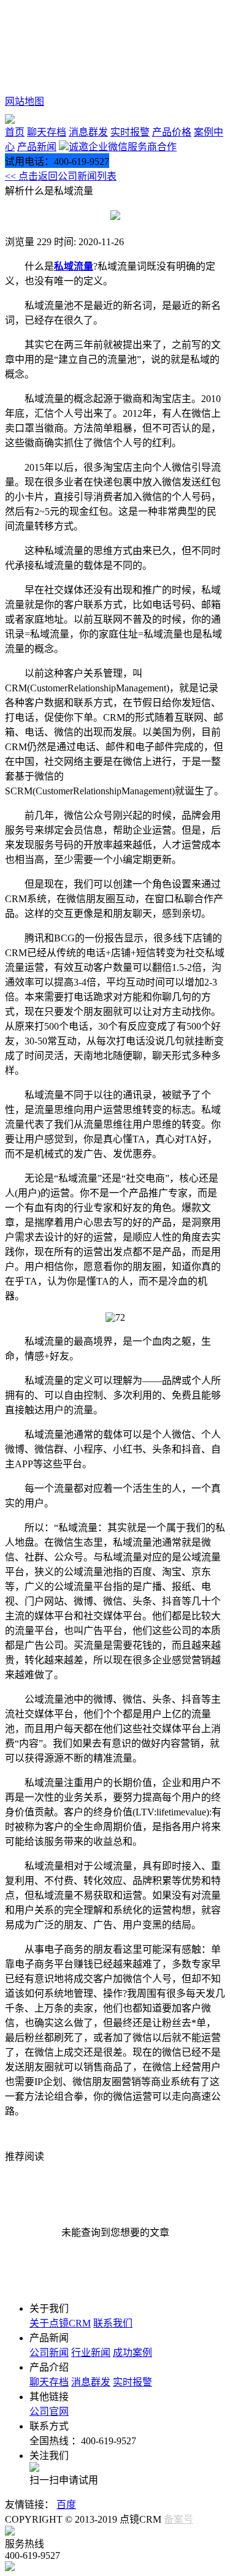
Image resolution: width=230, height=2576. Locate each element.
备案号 (178, 2519)
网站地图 (25, 101)
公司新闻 (49, 2353)
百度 (66, 2505)
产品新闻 (37, 147)
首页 (15, 132)
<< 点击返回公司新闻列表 (61, 176)
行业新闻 (91, 2353)
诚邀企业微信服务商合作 (123, 147)
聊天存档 (47, 132)
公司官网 (49, 2411)
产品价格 (172, 132)
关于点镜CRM (60, 2323)
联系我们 (113, 2323)
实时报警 (130, 132)
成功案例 (132, 2353)
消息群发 (88, 132)
